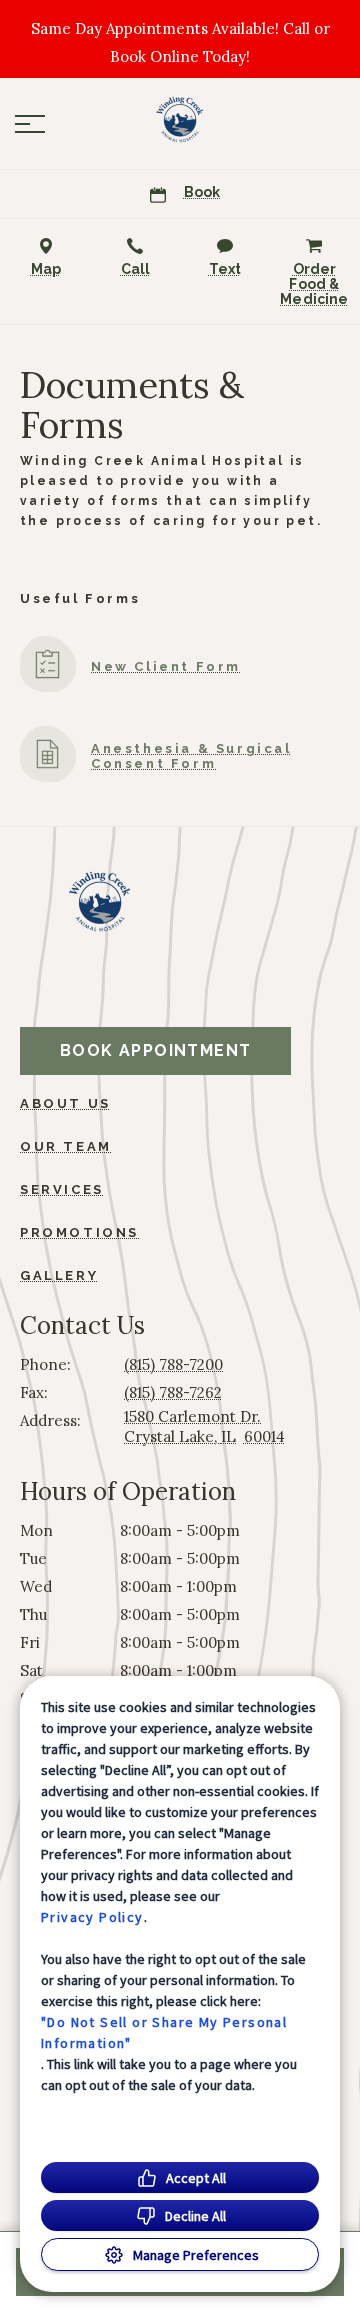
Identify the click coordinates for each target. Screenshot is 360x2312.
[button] (30, 124)
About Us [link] (65, 1103)
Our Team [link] (66, 1146)
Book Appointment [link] (155, 1050)
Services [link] (62, 1189)
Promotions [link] (79, 1232)
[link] (180, 119)
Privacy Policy (92, 1917)
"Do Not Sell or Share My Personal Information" (164, 2032)
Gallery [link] (59, 1275)
